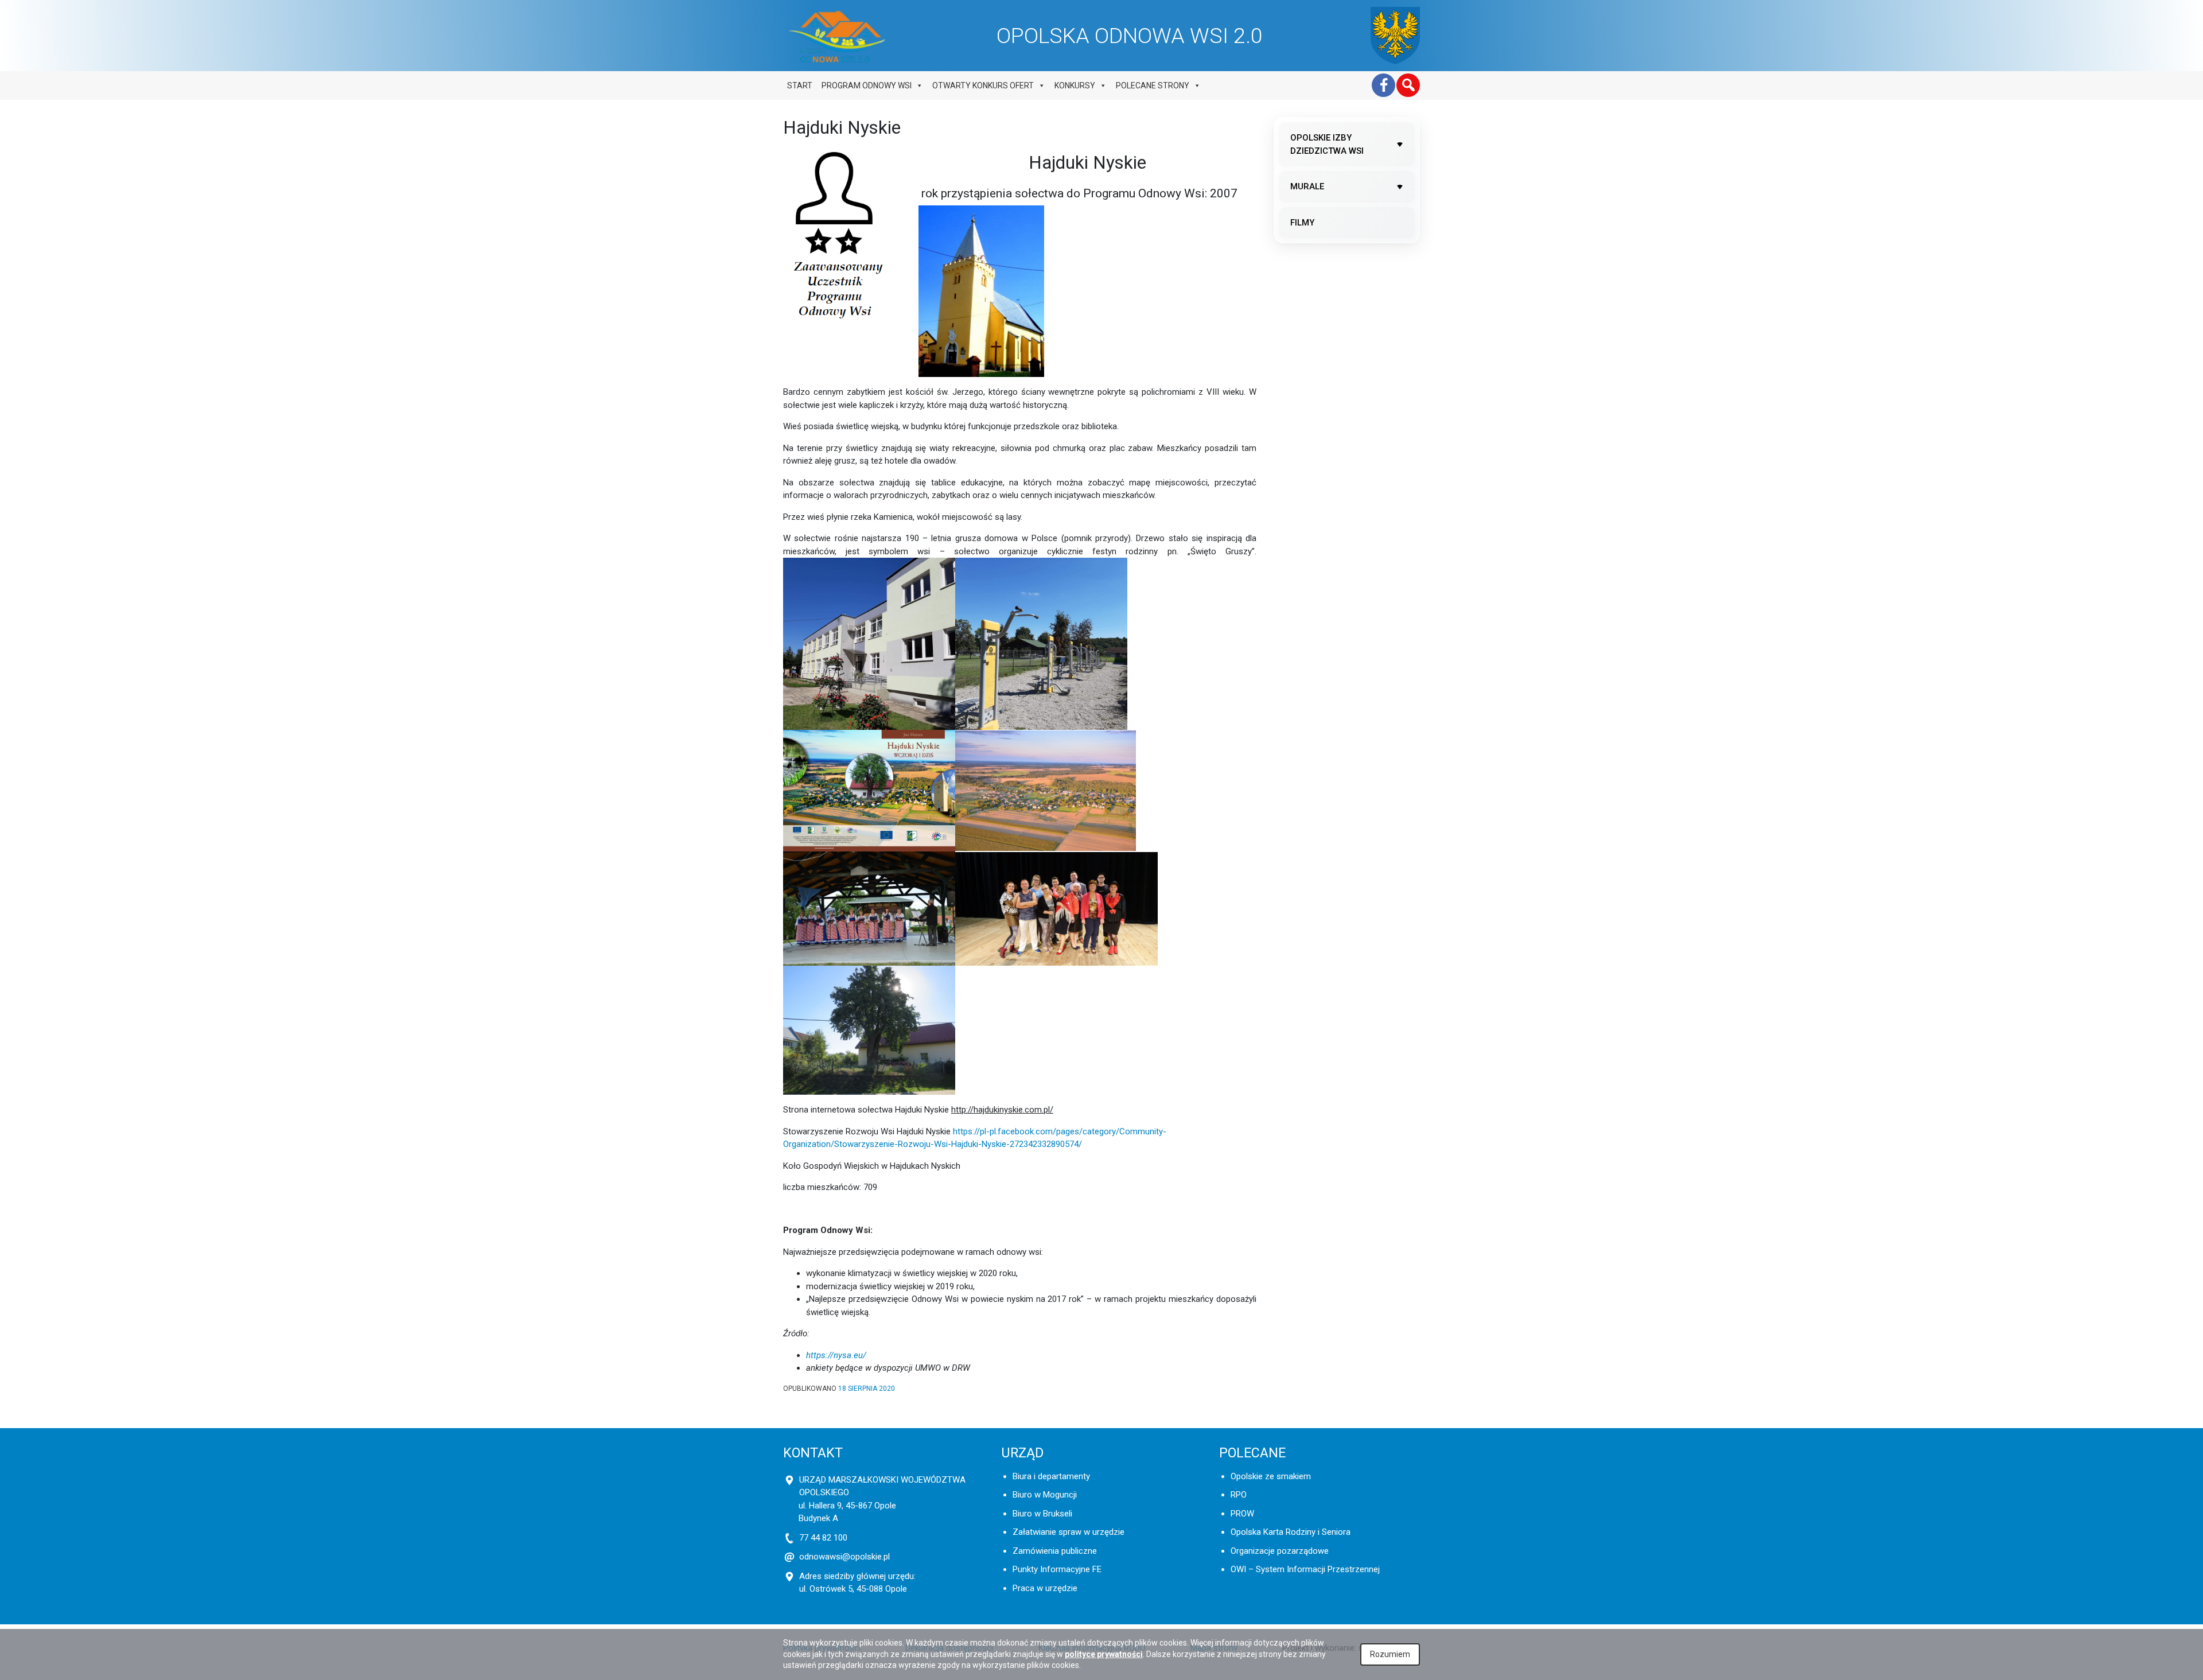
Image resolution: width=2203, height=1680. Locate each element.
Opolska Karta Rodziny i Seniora (1291, 1532)
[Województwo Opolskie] (1395, 36)
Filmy (1302, 223)
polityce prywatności (1104, 1654)
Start (800, 85)
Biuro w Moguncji (1045, 1495)
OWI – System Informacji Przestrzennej (1305, 1569)
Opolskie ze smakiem (1271, 1476)
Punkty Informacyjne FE (1057, 1569)
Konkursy (1075, 85)
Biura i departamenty (1051, 1476)
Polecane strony (1153, 85)
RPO (1239, 1495)
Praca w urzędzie (1045, 1588)
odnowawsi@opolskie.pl (844, 1557)
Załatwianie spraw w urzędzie (1069, 1532)
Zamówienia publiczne (1055, 1551)
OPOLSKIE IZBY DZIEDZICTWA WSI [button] (1327, 144)
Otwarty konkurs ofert (983, 85)
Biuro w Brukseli (1042, 1514)
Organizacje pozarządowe (1280, 1551)
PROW (1242, 1514)
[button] (1408, 85)
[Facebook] (1383, 85)
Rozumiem (1390, 1654)
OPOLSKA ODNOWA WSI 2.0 (1130, 36)
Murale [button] (1307, 186)
